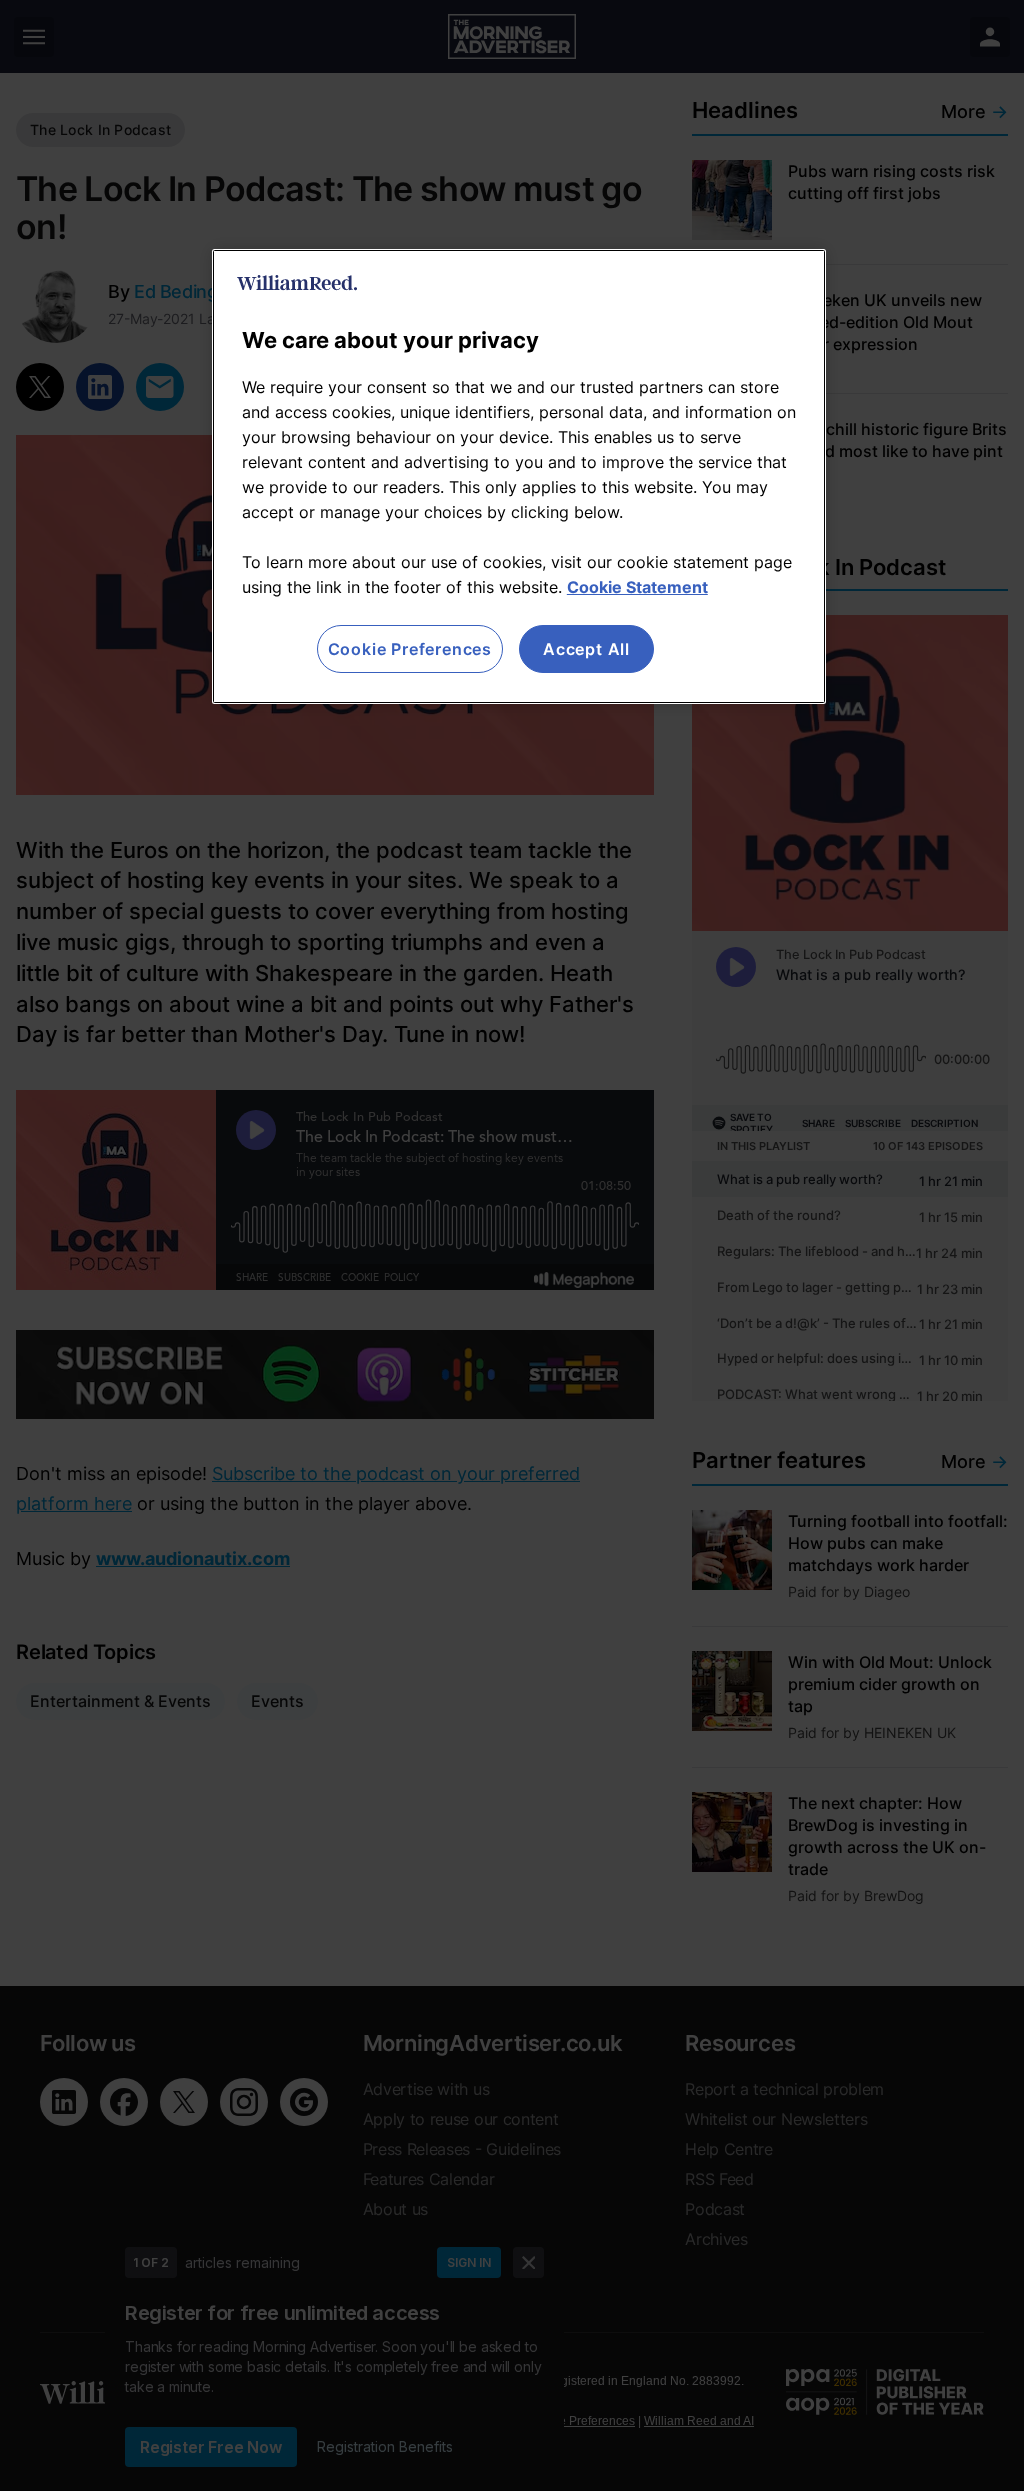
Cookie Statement (637, 587)
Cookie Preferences (410, 649)
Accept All (586, 649)
